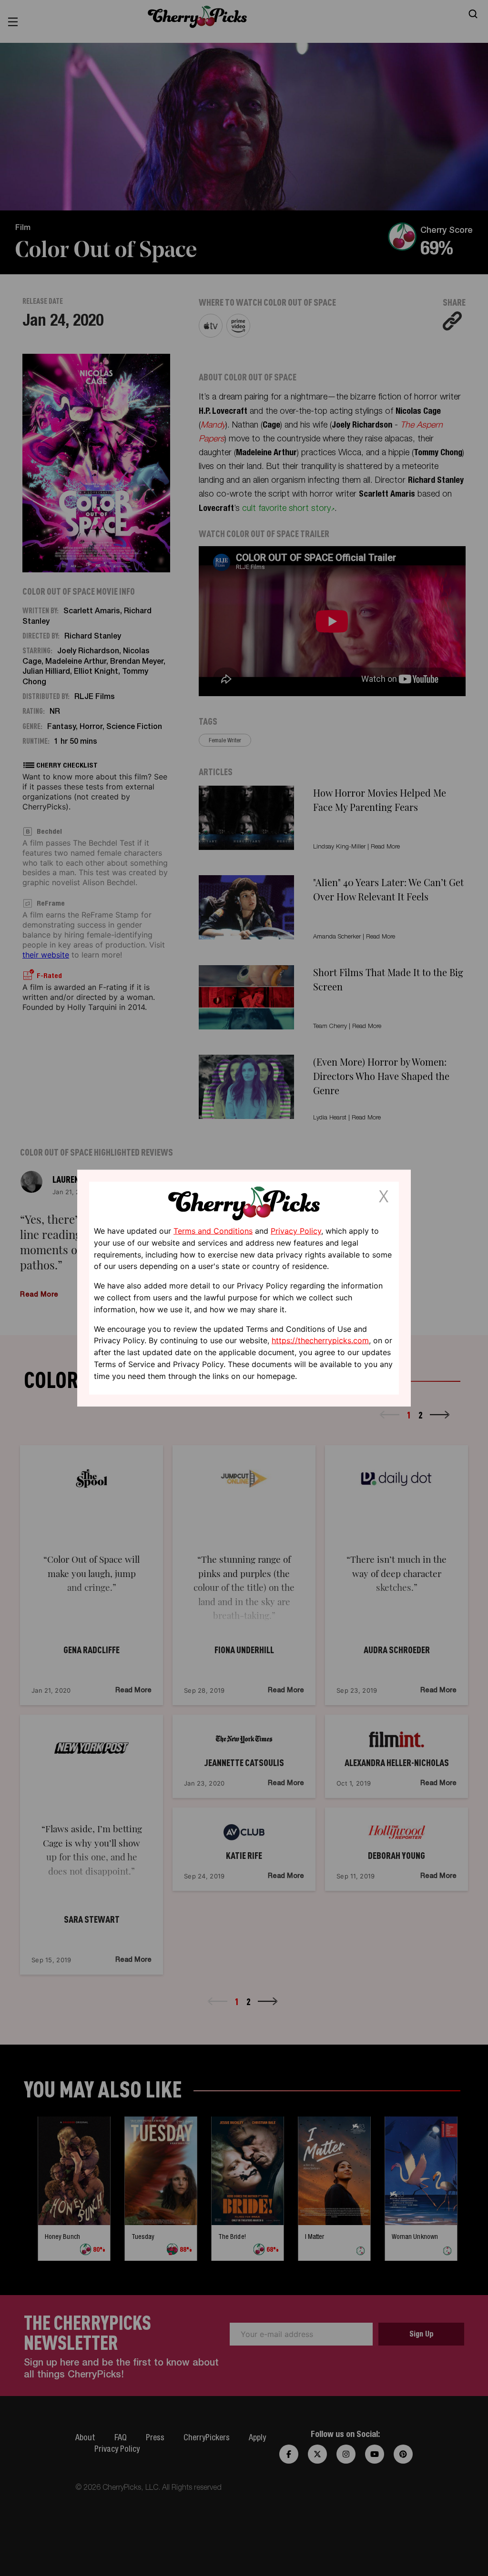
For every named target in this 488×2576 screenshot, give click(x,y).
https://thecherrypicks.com (320, 1340)
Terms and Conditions (213, 1231)
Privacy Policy (296, 1231)
